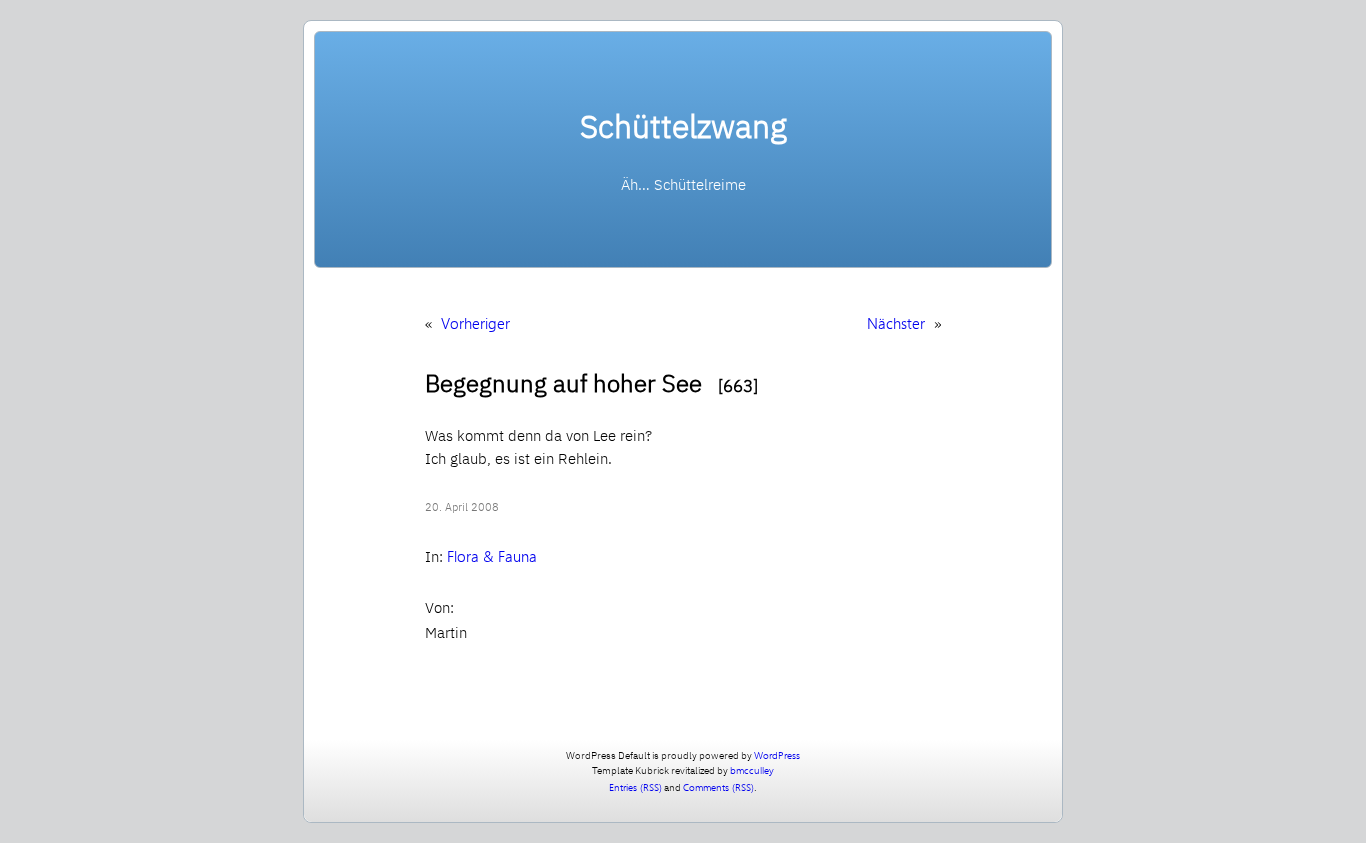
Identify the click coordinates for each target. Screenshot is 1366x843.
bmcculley (752, 770)
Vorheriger (475, 323)
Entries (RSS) (635, 787)
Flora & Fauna (492, 556)
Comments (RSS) (718, 787)
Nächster (896, 323)
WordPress (777, 755)
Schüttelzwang (683, 126)
